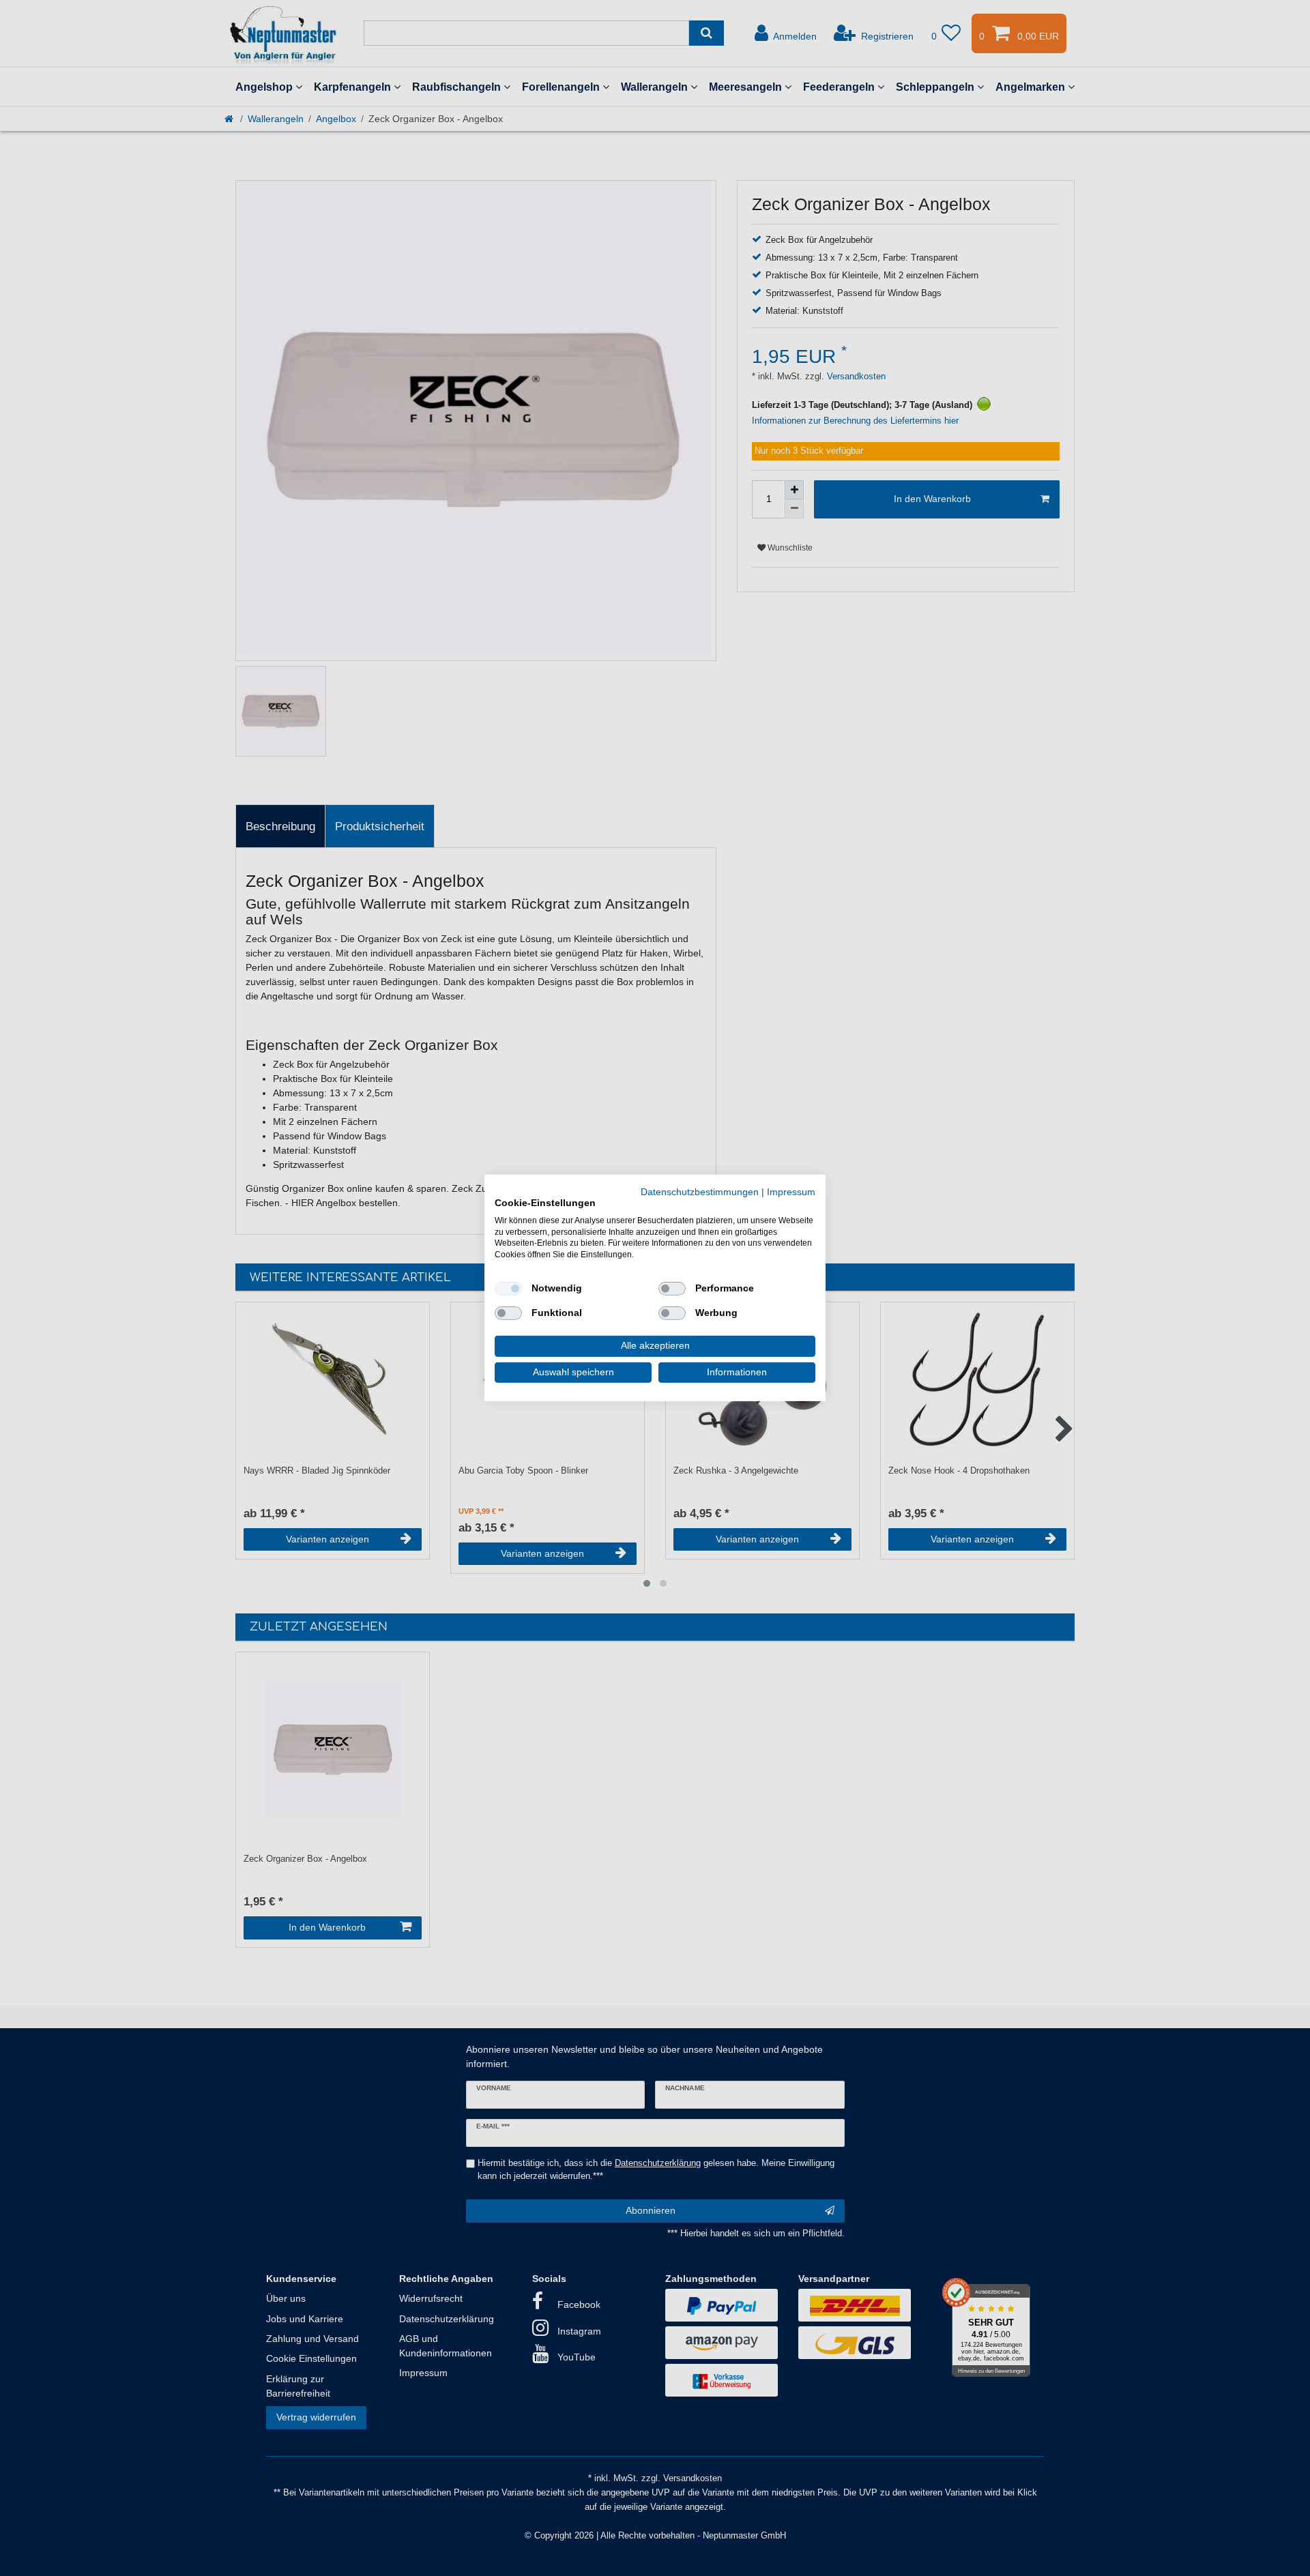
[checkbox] (508, 1289)
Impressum (791, 1192)
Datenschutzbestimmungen (700, 1192)
